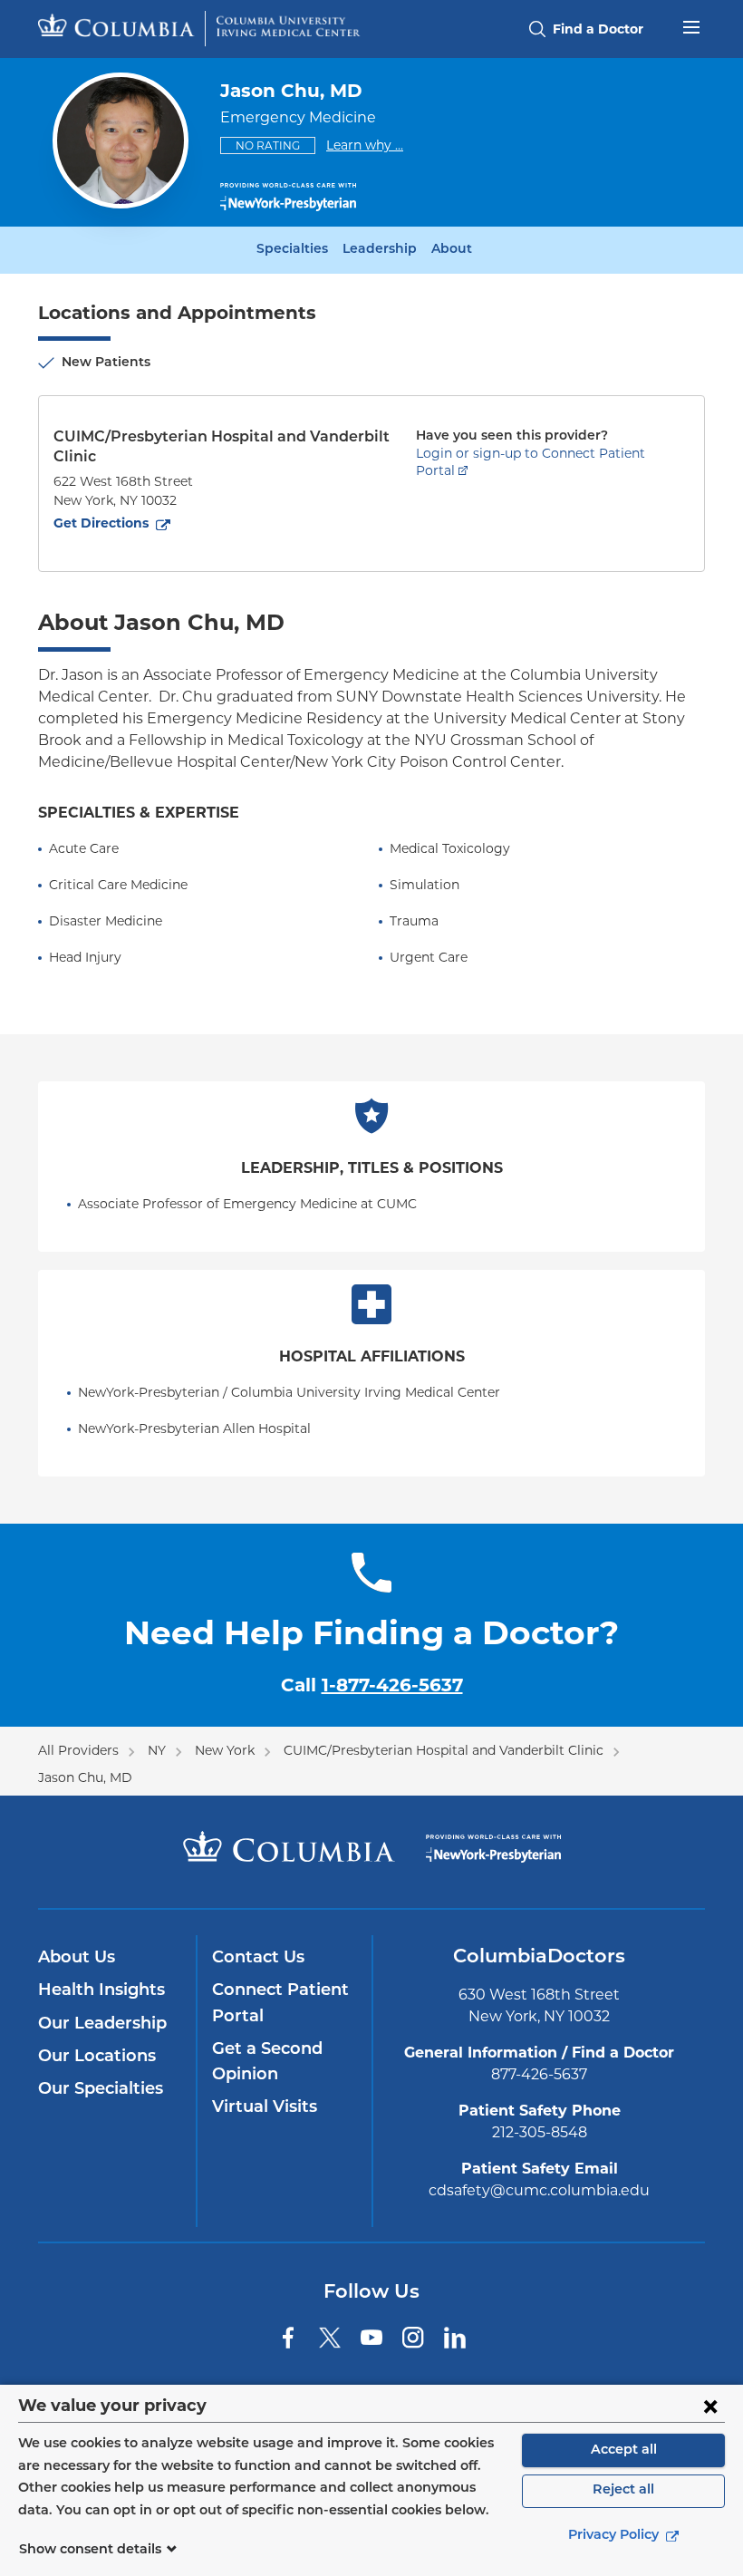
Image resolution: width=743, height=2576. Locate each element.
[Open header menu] (691, 25)
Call (372, 1685)
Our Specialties (101, 2090)
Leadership (380, 250)
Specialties (292, 250)
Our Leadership (102, 2025)
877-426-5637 (539, 2074)
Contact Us (258, 1959)
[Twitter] (330, 2338)
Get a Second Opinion (267, 2063)
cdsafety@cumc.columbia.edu (539, 2190)
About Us (77, 1959)
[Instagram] (413, 2338)
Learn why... (365, 145)
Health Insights (101, 1991)
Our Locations (97, 2058)
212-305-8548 (540, 2132)
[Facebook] (288, 2338)
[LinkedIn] (455, 2338)
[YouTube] (371, 2338)
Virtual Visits (265, 2108)
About (452, 250)
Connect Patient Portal (280, 2004)
